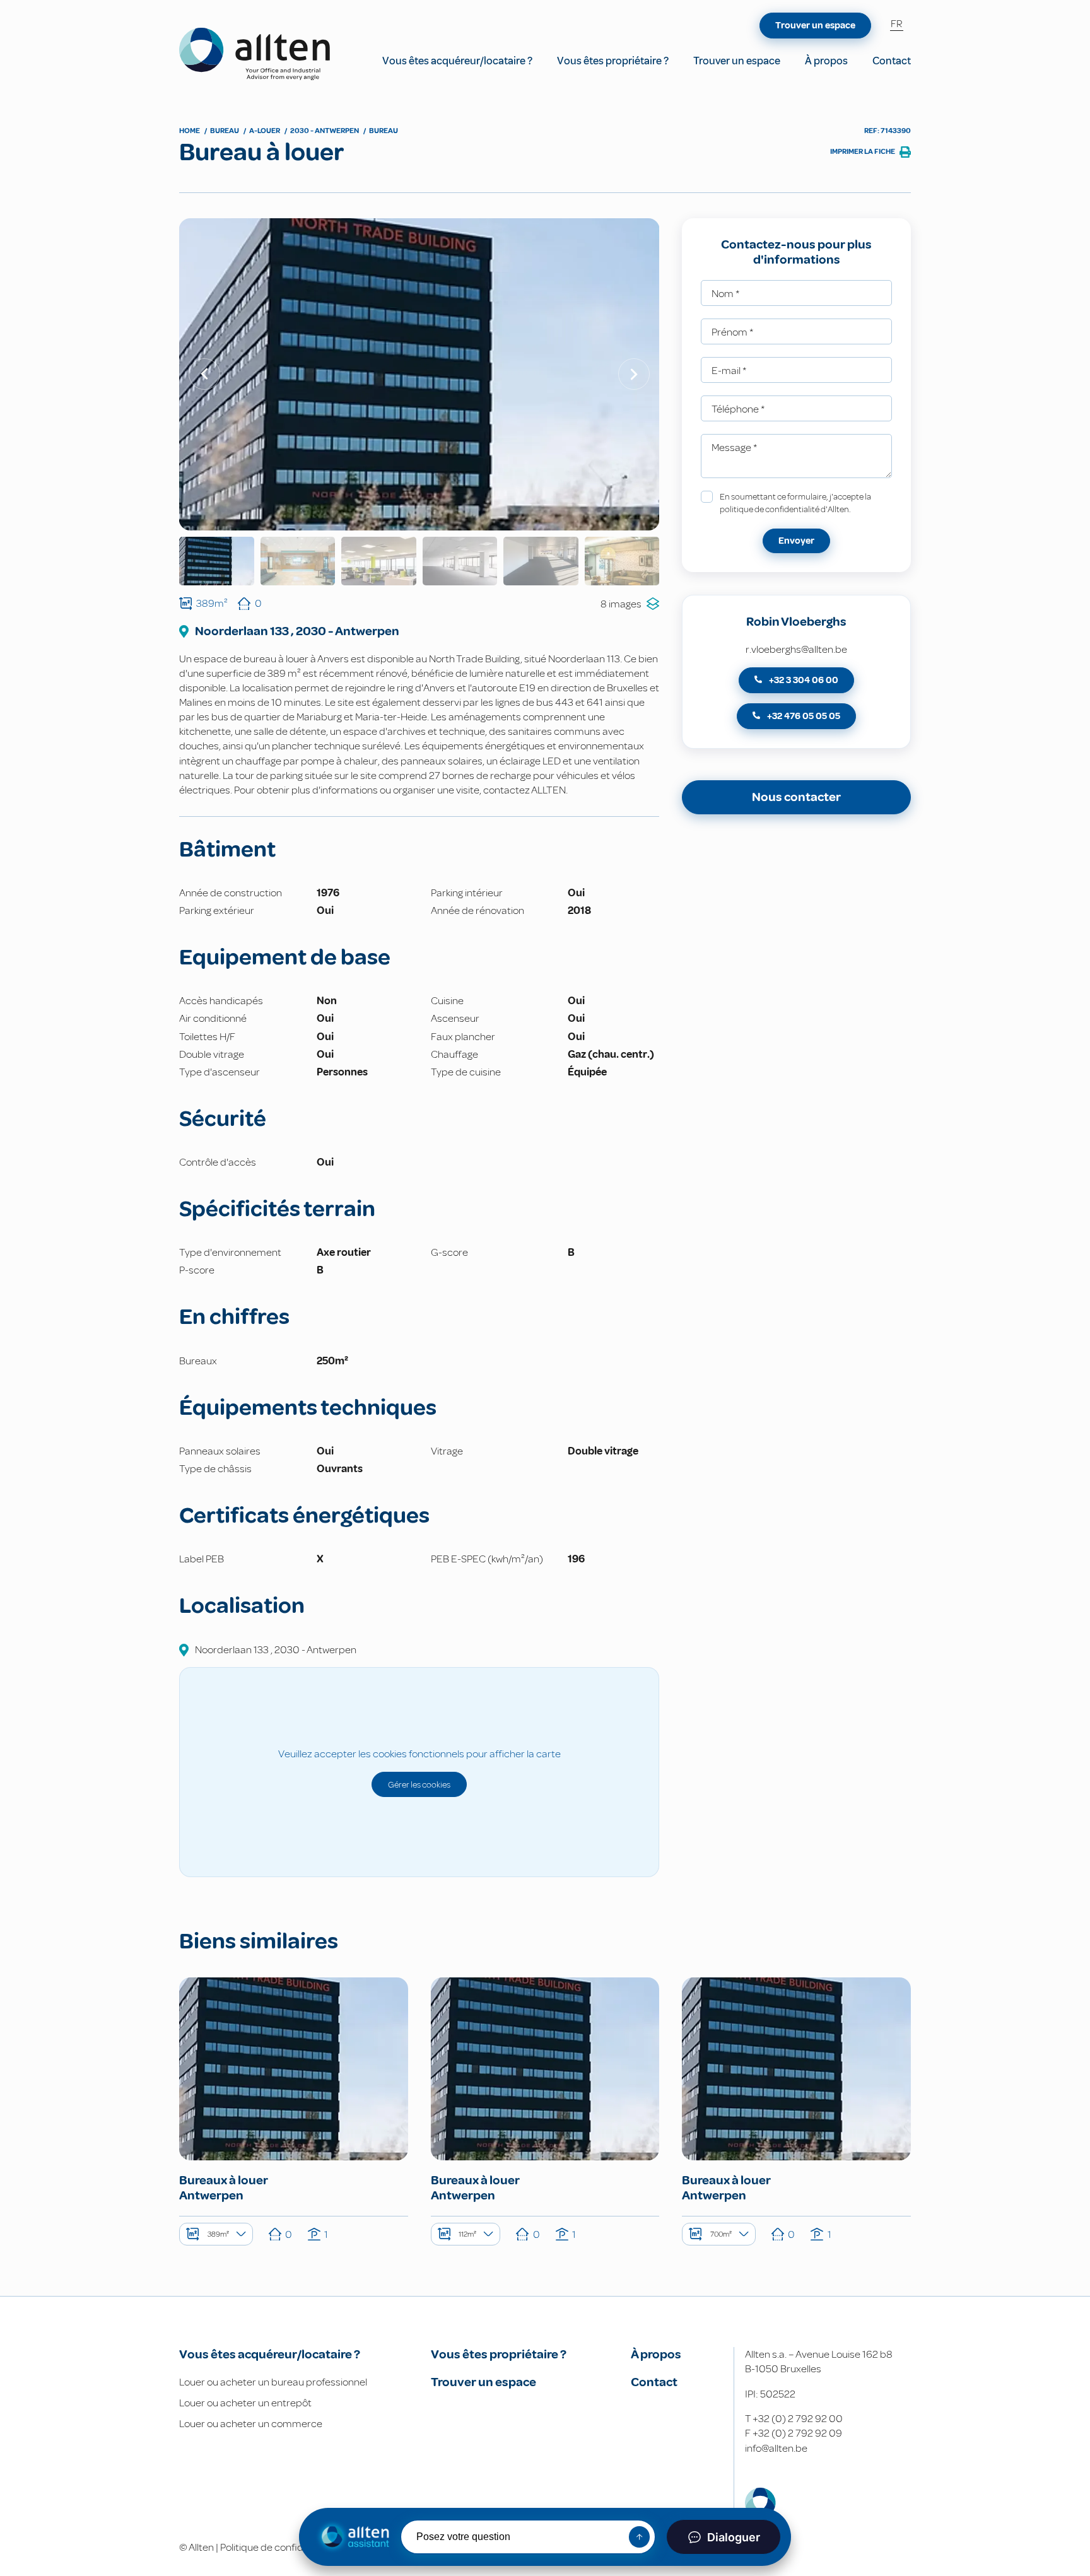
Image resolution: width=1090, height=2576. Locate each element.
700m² (721, 2234)
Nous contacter (796, 797)
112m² (467, 2234)
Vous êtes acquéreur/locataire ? (457, 61)
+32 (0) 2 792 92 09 (797, 2433)
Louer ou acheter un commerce (251, 2424)
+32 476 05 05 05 (803, 716)
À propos (826, 61)
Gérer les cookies (419, 1784)
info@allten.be (776, 2448)
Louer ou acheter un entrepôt (245, 2403)
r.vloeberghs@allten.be (796, 649)
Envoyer (796, 541)
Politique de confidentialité (280, 2547)
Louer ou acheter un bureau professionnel (273, 2382)
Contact (892, 61)
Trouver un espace (737, 61)
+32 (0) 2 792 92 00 (798, 2419)
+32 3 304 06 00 (803, 680)
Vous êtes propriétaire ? (613, 61)
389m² (218, 2234)
